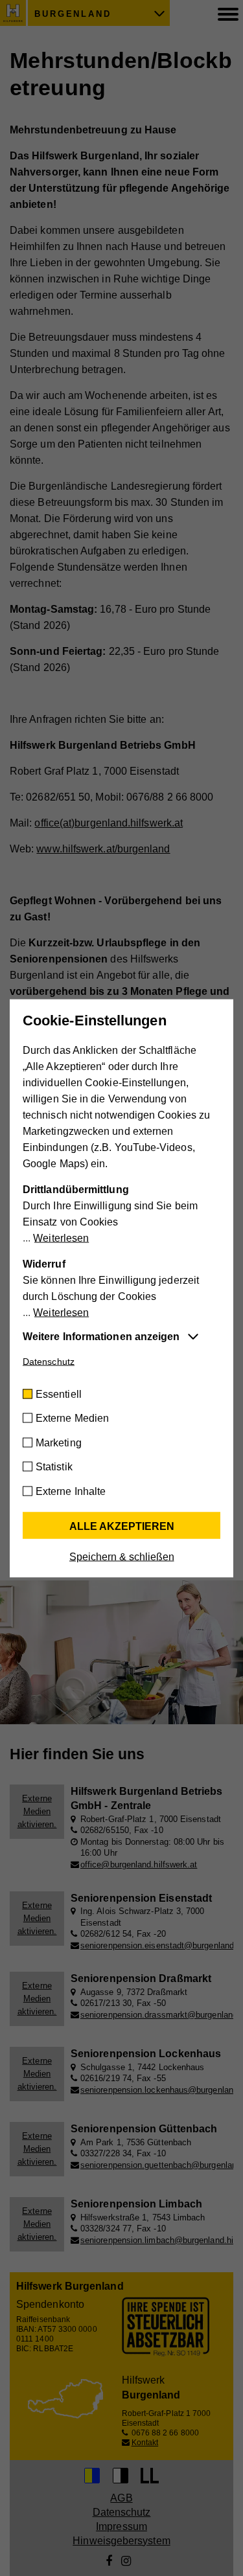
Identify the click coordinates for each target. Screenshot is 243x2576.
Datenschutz (49, 1361)
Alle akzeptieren (122, 1526)
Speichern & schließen (122, 1556)
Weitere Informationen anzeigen (101, 1336)
